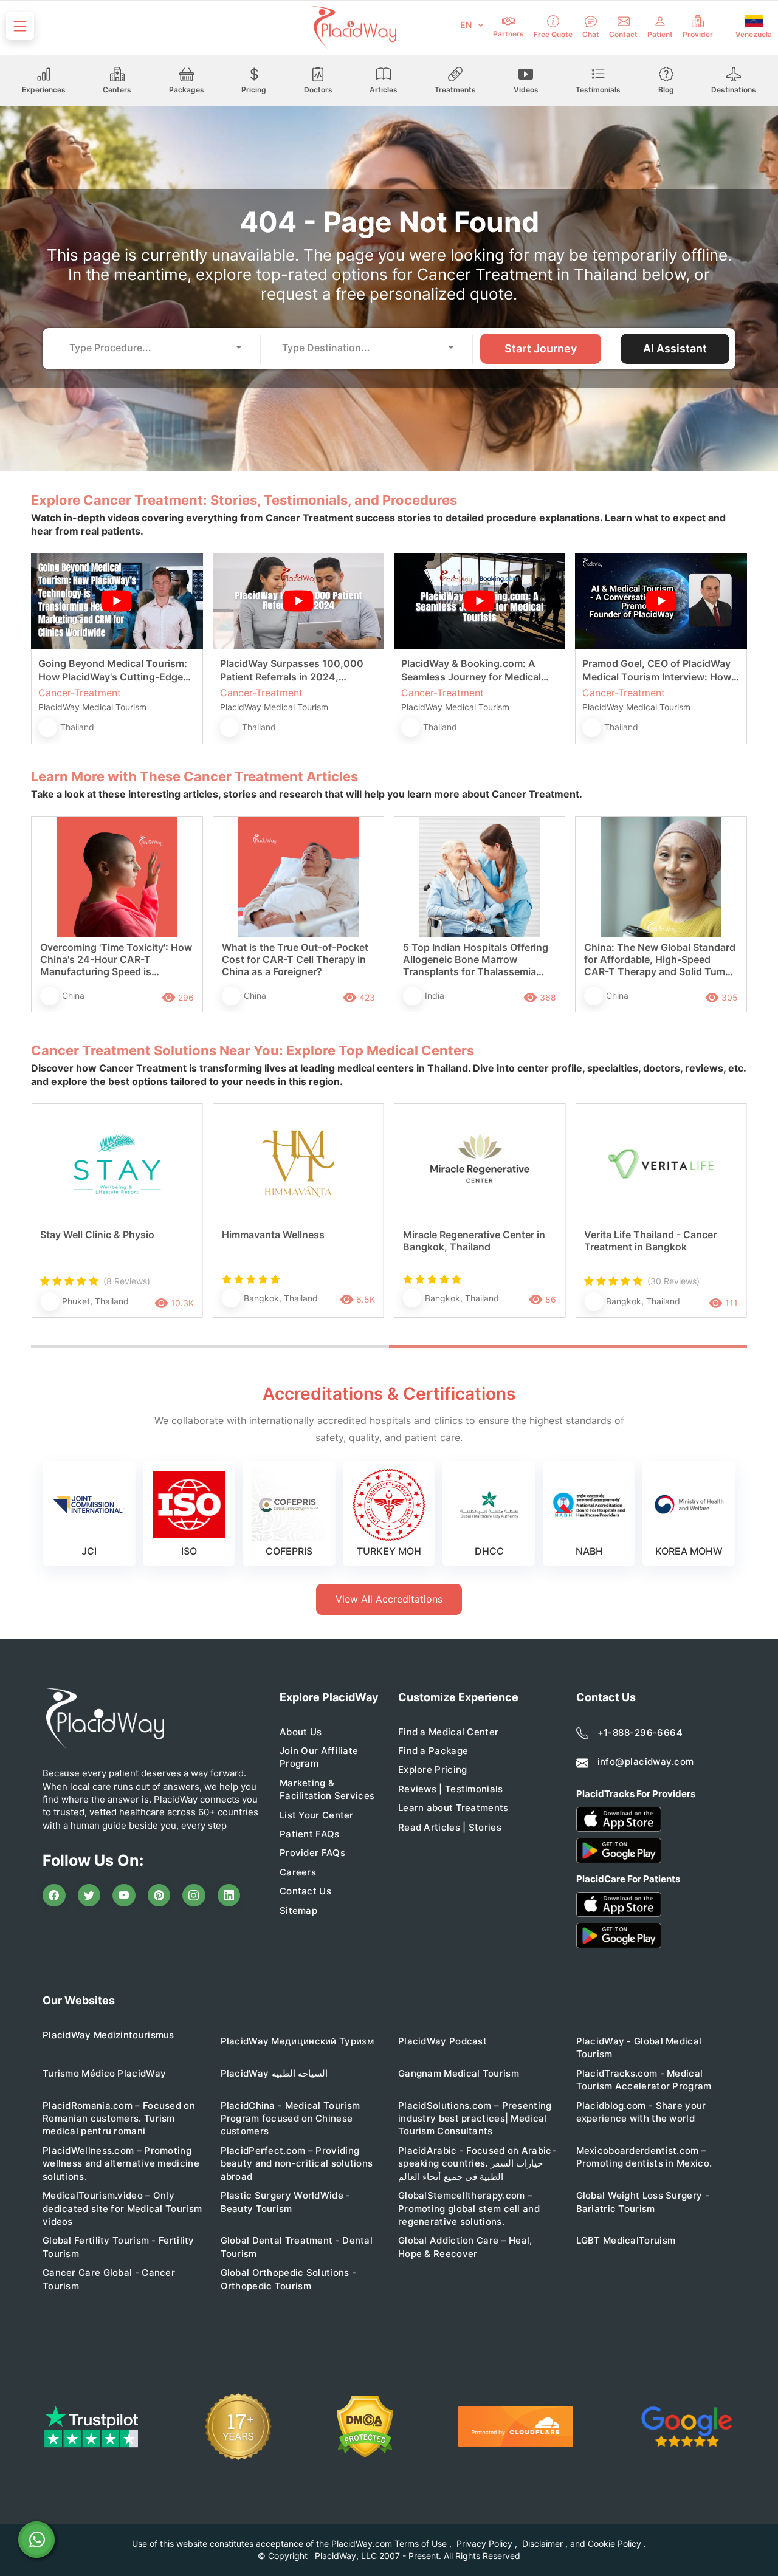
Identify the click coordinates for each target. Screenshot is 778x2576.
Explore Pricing (433, 1769)
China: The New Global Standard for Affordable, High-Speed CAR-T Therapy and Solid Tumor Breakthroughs (660, 960)
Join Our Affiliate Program (319, 1757)
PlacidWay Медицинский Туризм (297, 2041)
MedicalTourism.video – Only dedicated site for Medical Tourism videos (122, 2208)
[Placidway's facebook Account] (54, 1896)
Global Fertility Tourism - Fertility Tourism (119, 2247)
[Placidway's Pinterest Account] (159, 1896)
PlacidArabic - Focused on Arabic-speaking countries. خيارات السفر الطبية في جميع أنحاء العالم (477, 2163)
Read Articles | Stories (450, 1827)
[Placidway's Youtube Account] (124, 1896)
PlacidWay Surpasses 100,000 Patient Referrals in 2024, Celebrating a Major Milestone (292, 670)
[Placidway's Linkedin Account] (229, 1896)
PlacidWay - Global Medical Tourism (639, 2047)
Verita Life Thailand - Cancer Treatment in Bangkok (650, 1241)
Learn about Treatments (453, 1808)
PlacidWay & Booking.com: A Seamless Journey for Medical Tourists (471, 670)
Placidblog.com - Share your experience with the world (641, 2112)
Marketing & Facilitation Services (327, 1789)
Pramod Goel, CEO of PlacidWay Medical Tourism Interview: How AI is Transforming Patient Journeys (657, 670)
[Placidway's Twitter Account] (89, 1896)
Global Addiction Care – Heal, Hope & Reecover (465, 2247)
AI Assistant (675, 348)
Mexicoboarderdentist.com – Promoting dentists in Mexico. (644, 2157)
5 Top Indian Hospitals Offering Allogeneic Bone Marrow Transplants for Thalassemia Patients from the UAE (476, 960)
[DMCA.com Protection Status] (365, 2427)
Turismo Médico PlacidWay (104, 2073)
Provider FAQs (312, 1853)
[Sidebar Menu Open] (20, 26)
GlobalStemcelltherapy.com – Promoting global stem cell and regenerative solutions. (469, 2208)
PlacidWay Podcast (442, 2041)
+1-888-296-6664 (640, 1732)
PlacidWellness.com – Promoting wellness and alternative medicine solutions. (121, 2163)
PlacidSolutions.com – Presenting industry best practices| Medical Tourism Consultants (475, 2119)
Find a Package (433, 1751)
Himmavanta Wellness (273, 1235)
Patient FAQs (310, 1834)
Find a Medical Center (448, 1732)
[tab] (210, 1346)
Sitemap (298, 1910)
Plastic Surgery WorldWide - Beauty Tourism (286, 2202)
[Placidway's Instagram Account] (194, 1896)
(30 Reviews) (673, 1281)
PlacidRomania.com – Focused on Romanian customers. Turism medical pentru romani (119, 2119)
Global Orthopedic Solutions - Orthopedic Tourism (289, 2279)
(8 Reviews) (127, 1281)
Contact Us (305, 1891)
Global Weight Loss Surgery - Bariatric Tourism (643, 2202)
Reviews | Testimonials (451, 1789)
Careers (298, 1872)
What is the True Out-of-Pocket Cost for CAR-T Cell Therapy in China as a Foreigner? (295, 959)
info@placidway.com (646, 1762)
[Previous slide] (49, 1223)
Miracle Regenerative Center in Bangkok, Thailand (474, 1241)
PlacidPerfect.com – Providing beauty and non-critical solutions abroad (297, 2163)
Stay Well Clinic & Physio (97, 1235)
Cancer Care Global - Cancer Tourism (109, 2279)
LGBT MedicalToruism (626, 2240)
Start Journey (541, 348)
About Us (301, 1732)
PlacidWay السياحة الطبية (274, 2073)
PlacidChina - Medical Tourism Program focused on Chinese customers (291, 2119)
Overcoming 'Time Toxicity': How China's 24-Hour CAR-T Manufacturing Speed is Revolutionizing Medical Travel (116, 960)
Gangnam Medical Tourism (459, 2073)
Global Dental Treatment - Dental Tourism (297, 2247)
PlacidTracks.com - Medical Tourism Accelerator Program (644, 2080)
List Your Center (317, 1815)
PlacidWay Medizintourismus (108, 2035)
